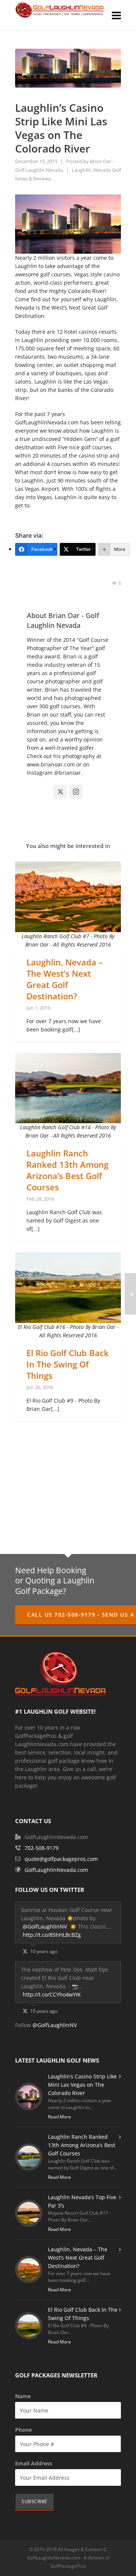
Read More (59, 2117)
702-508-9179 (42, 1848)
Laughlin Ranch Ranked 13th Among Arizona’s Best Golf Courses (67, 1170)
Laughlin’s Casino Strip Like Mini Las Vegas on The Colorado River (82, 2085)
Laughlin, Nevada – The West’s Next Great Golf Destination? (65, 979)
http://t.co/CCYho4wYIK (52, 1994)
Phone (23, 2430)
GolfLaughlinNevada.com (56, 1870)
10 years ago (44, 1951)
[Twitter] (60, 792)
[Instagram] (76, 792)
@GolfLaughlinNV (45, 1926)
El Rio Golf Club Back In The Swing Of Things (68, 1364)
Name (23, 2396)
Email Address (34, 2463)
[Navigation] (116, 15)
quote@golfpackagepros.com (61, 1859)
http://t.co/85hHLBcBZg (52, 1935)
